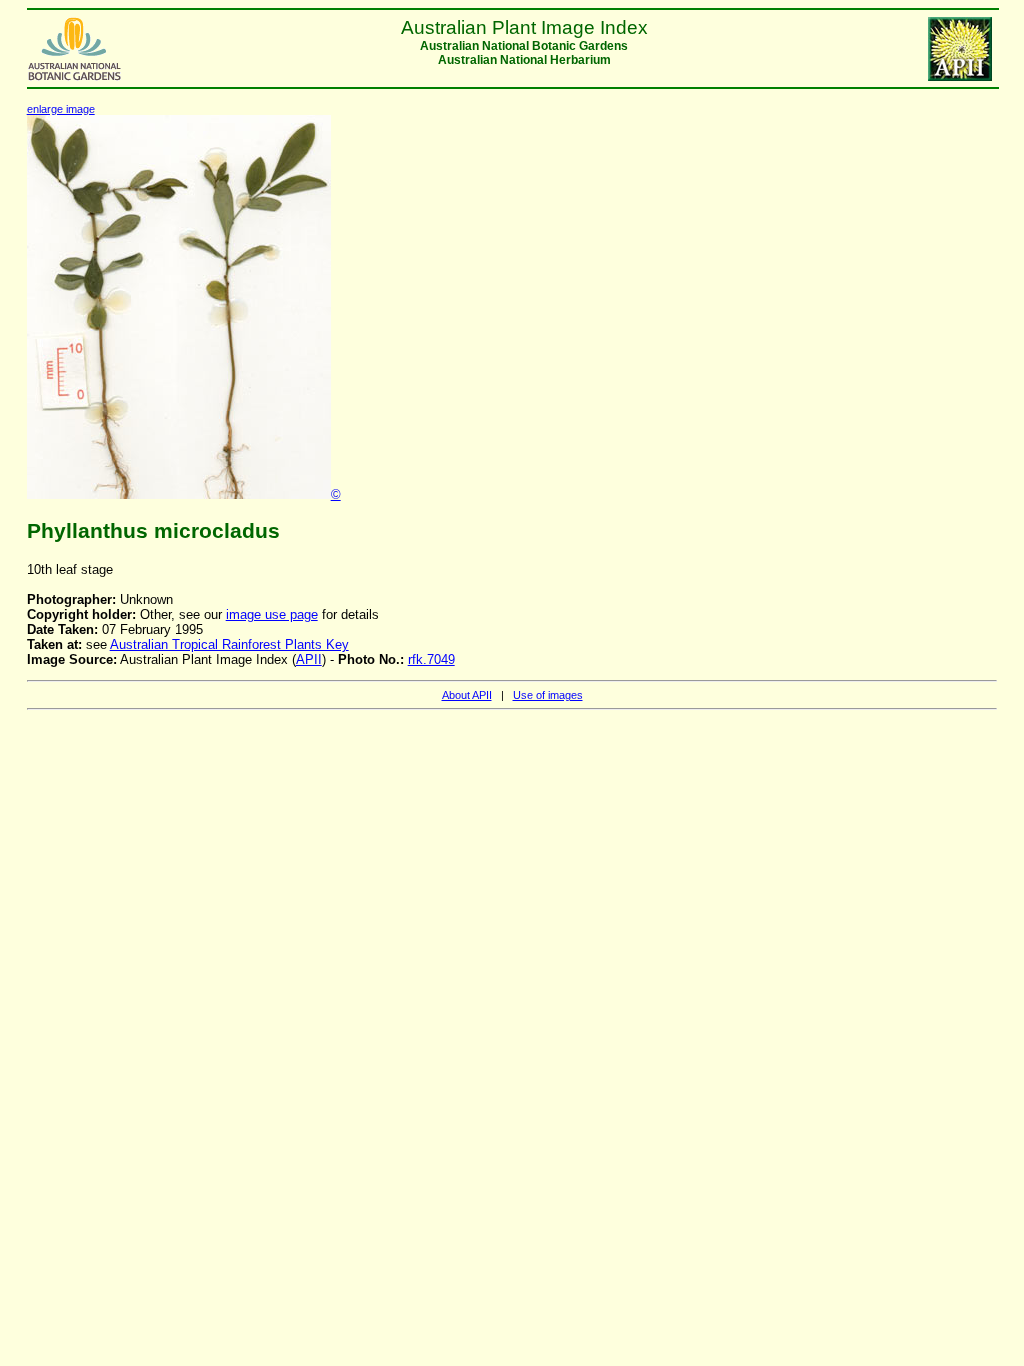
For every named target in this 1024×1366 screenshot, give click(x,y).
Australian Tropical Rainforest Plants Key (229, 644)
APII (309, 659)
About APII (467, 695)
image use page (272, 614)
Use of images (548, 695)
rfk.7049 (431, 659)
